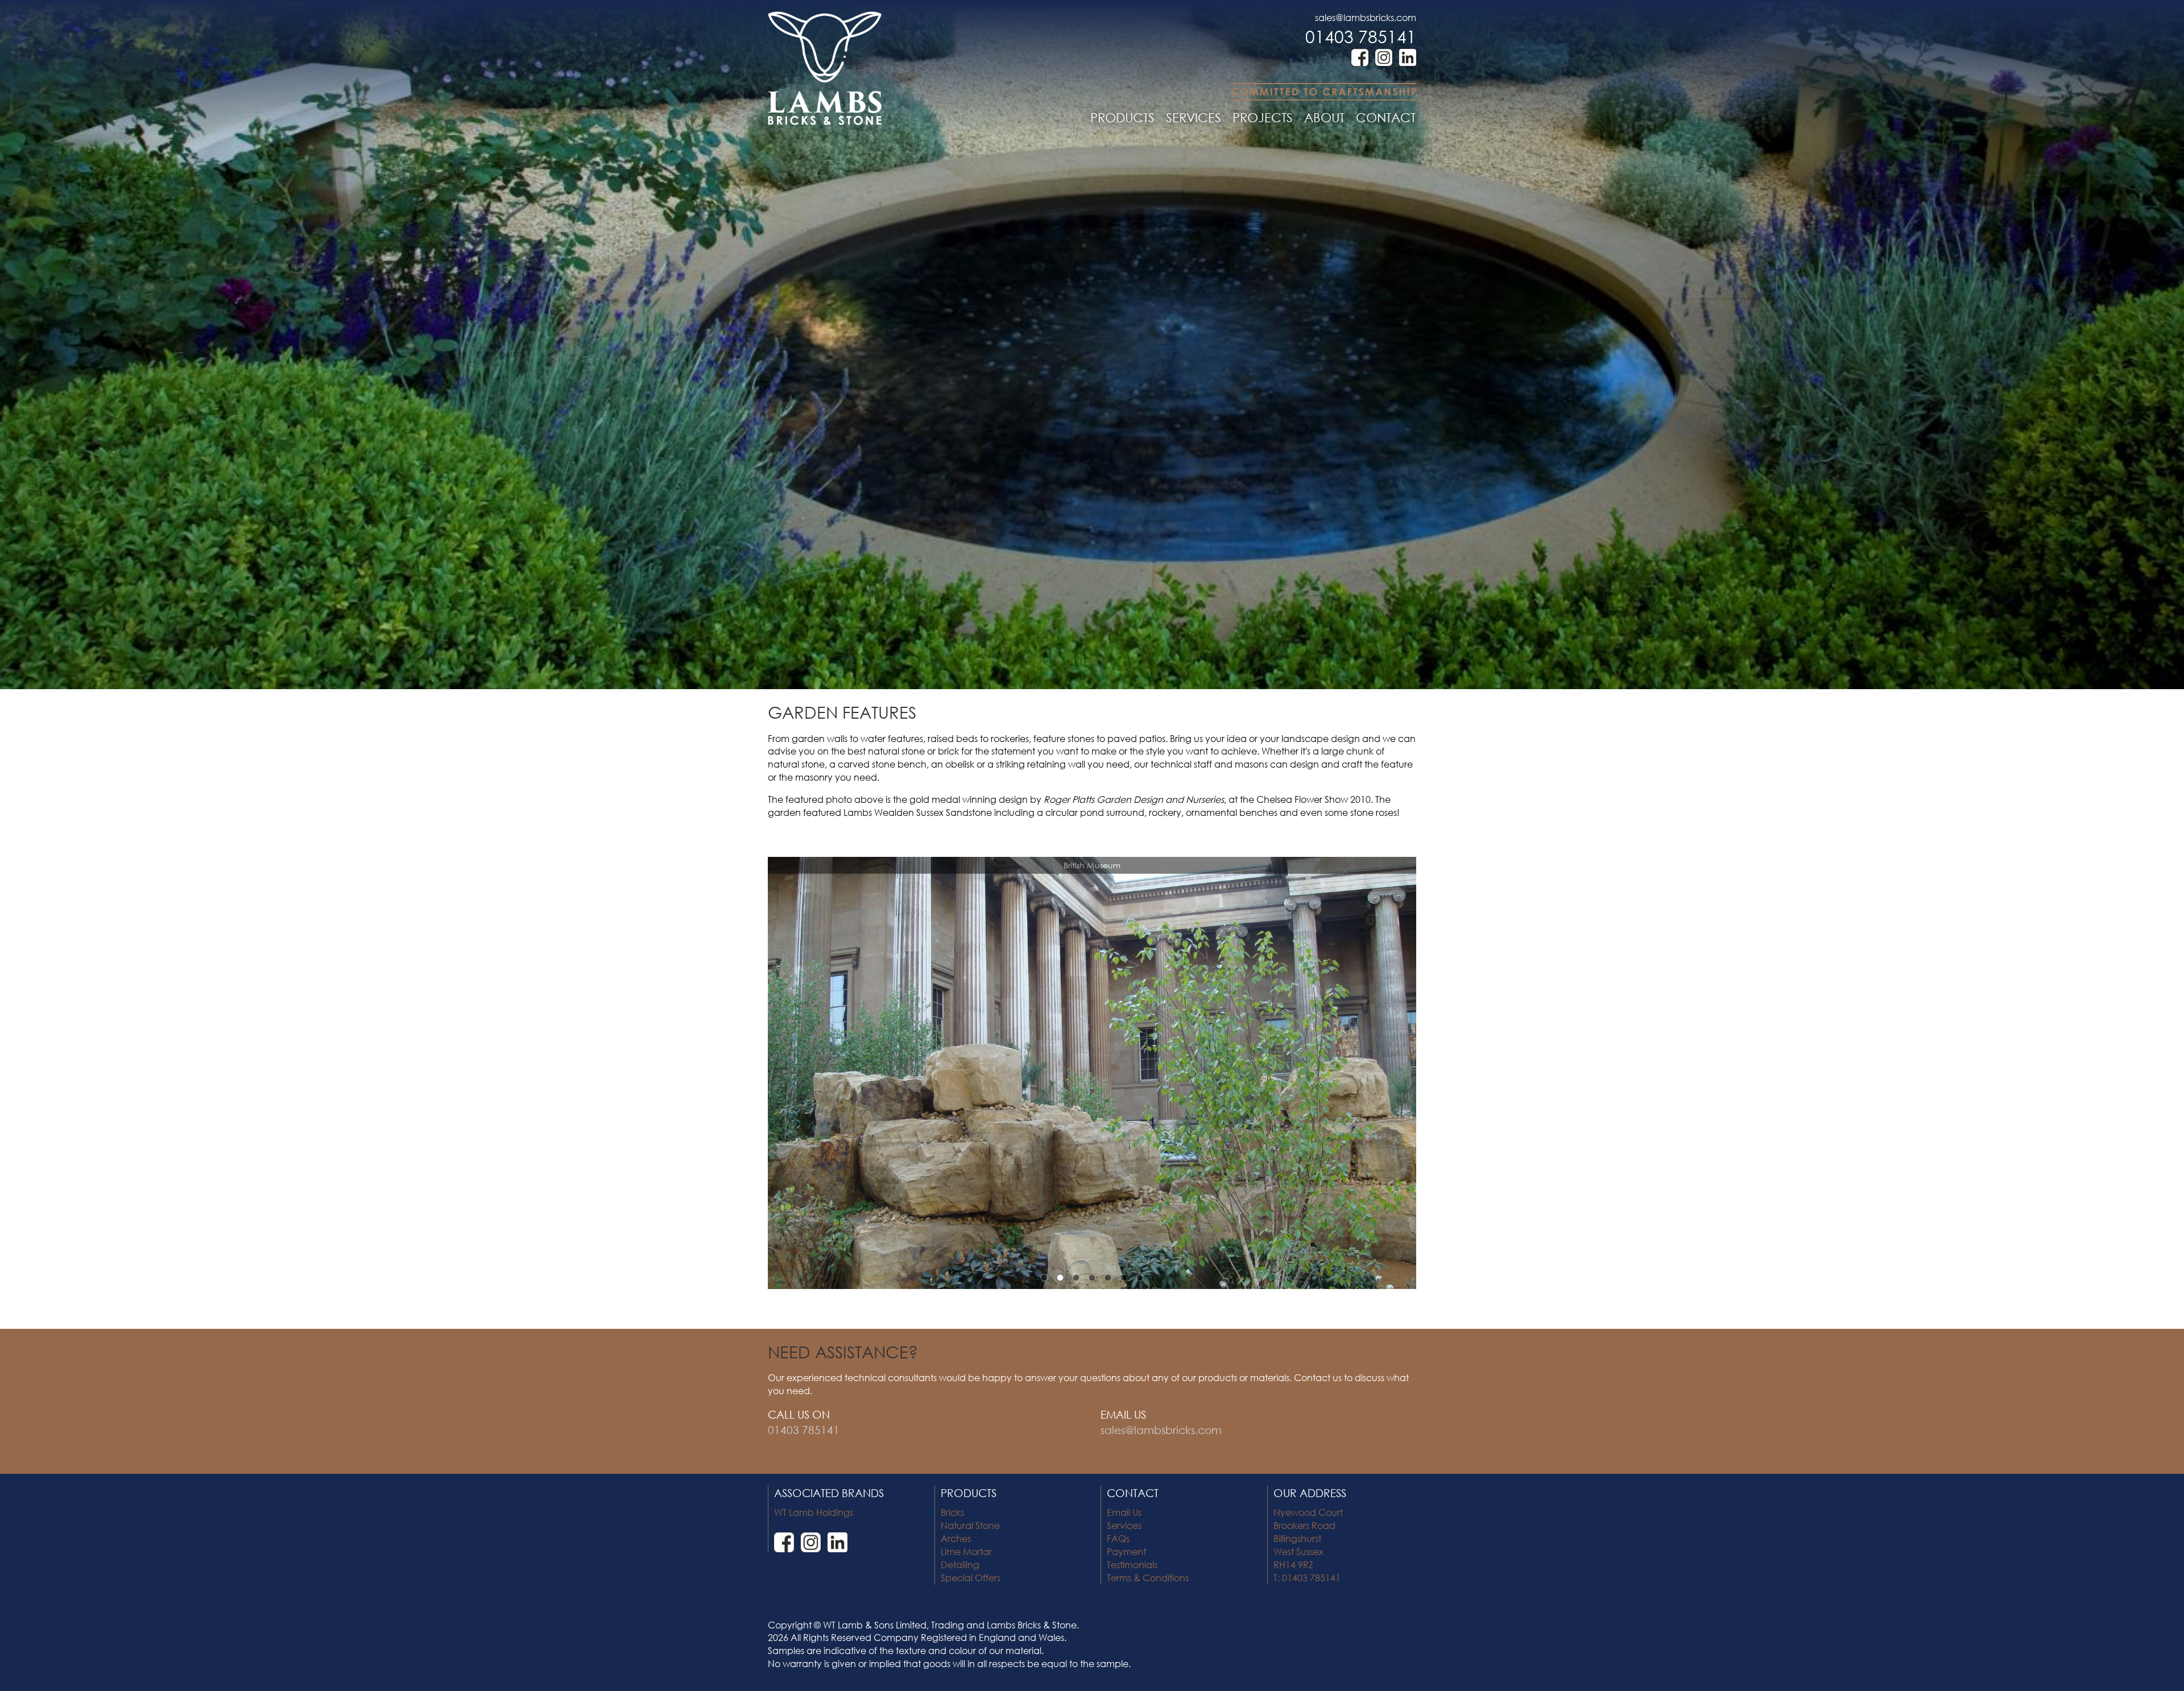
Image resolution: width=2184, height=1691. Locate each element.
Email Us (1124, 1512)
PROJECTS (1263, 117)
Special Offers (971, 1578)
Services (1124, 1525)
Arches (956, 1538)
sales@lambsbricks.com (1366, 17)
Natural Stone (970, 1525)
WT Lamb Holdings (814, 1512)
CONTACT (1386, 117)
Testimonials (1132, 1564)
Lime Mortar (966, 1551)
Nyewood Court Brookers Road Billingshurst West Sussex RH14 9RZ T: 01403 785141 (1308, 1545)
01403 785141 (1361, 36)
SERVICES (1194, 117)
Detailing (960, 1564)
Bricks (952, 1512)
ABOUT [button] (1324, 117)
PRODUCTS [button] (1122, 117)
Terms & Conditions (1148, 1578)
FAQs (1118, 1538)
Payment (1126, 1551)
